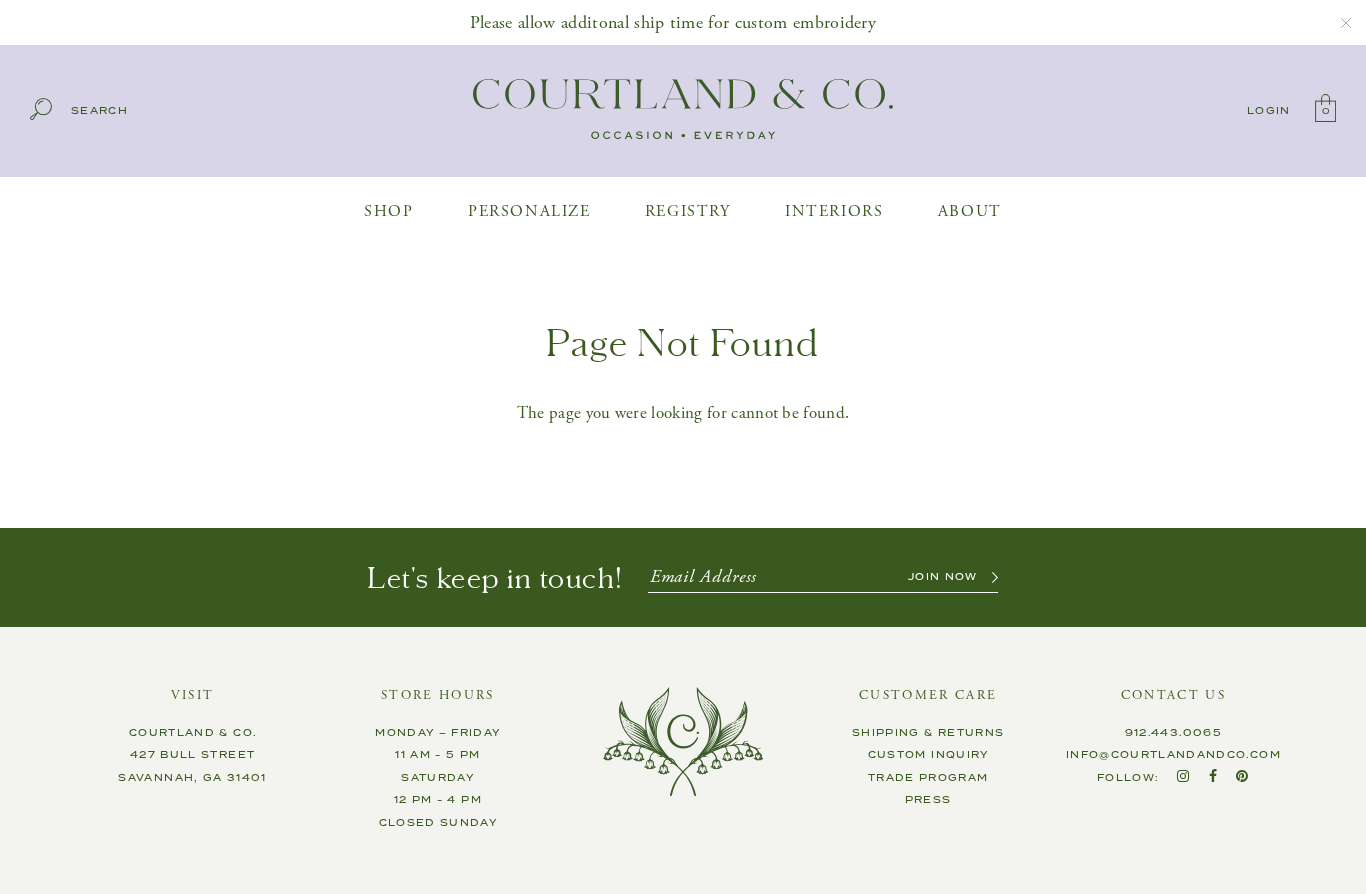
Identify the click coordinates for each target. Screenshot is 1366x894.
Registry (688, 211)
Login (1269, 111)
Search (99, 111)
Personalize (529, 211)
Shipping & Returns (928, 733)
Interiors (834, 211)
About (970, 211)
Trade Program (928, 778)
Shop (388, 211)
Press (928, 800)
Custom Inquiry (928, 755)
